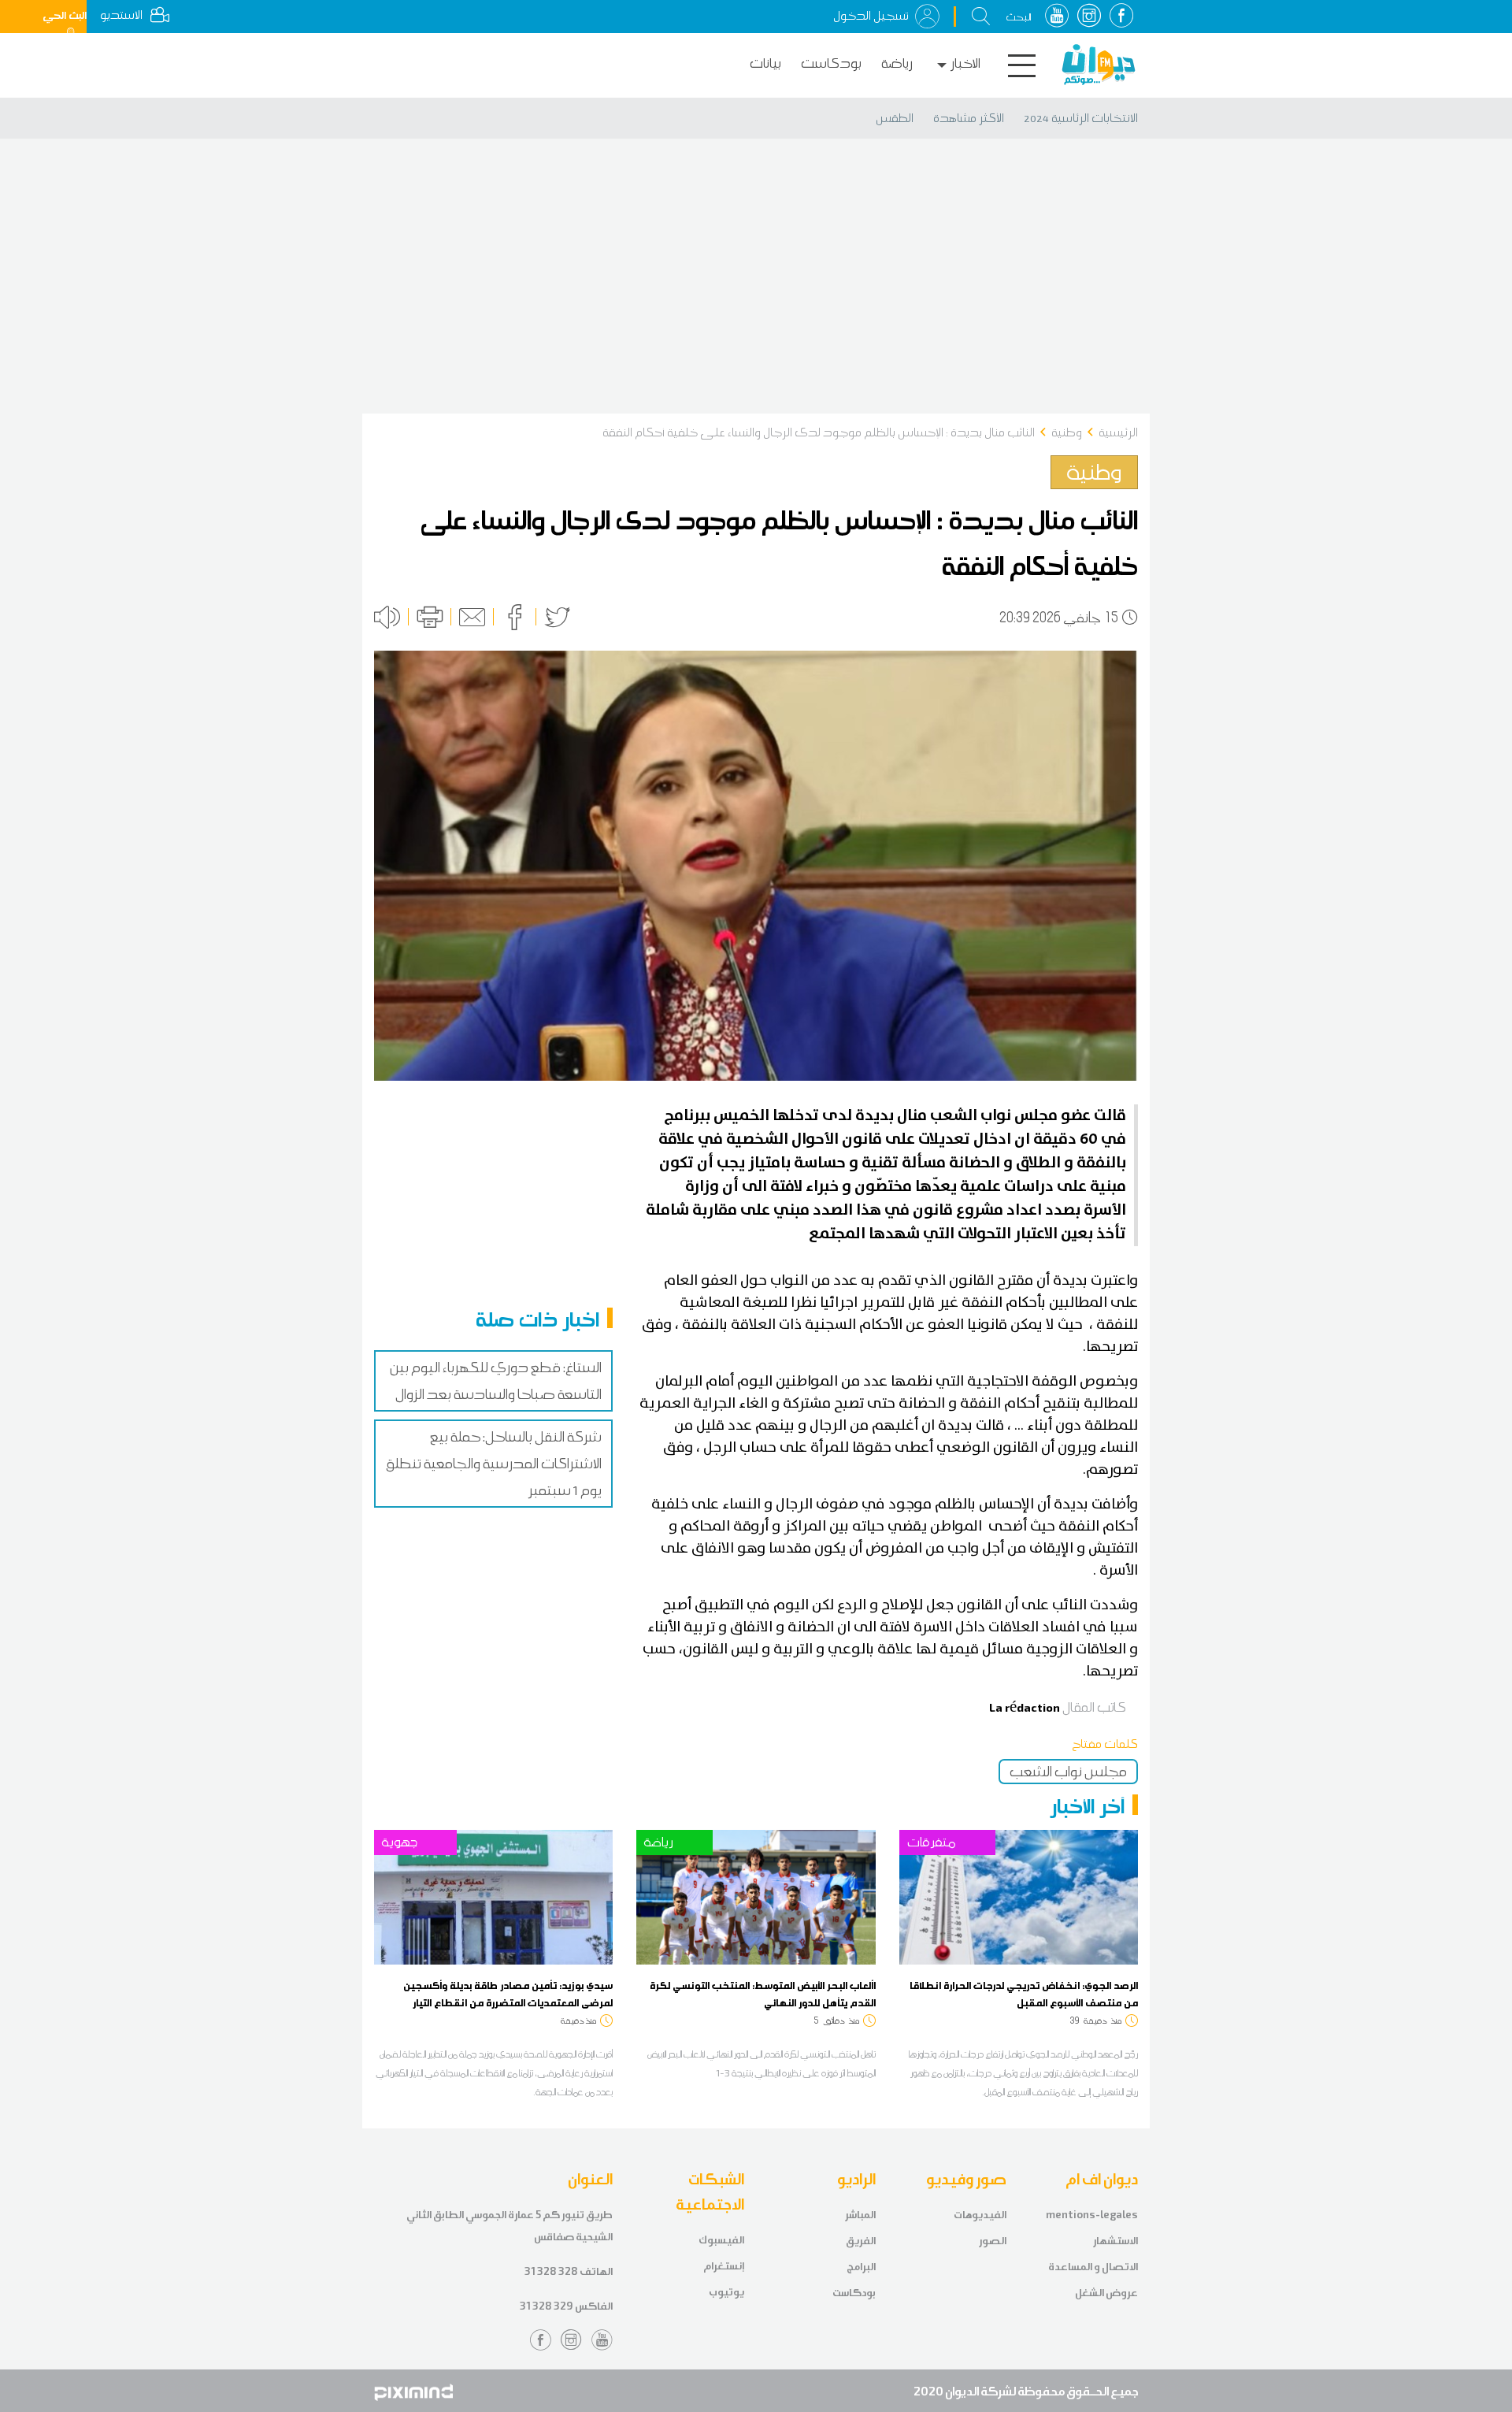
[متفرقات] (1019, 1896)
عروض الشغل (1106, 2293)
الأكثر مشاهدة (969, 118)
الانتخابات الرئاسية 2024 (1081, 118)
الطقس (895, 118)
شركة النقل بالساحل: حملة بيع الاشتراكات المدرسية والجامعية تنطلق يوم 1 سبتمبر (494, 1464)
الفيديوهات (980, 2215)
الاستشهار (1115, 2241)
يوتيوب (726, 2292)
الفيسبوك (721, 2240)
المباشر (860, 2215)
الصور (993, 2241)
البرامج (861, 2267)
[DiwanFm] (1099, 65)
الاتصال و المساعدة (1093, 2267)
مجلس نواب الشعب (1068, 1772)
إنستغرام (724, 2266)
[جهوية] (493, 1896)
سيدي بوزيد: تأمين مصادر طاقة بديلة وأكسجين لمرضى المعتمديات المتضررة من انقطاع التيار (508, 1994)
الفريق (861, 2241)
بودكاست (831, 63)
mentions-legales (1092, 2215)
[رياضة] (756, 1896)
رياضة (897, 63)
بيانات (765, 63)
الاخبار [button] (965, 63)
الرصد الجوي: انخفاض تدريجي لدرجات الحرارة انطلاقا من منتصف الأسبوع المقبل (1024, 1994)
